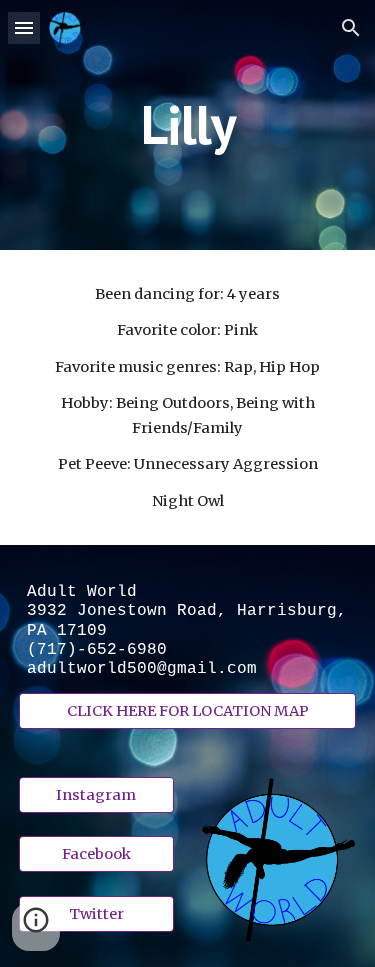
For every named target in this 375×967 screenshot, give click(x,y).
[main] (188, 124)
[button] (24, 27)
